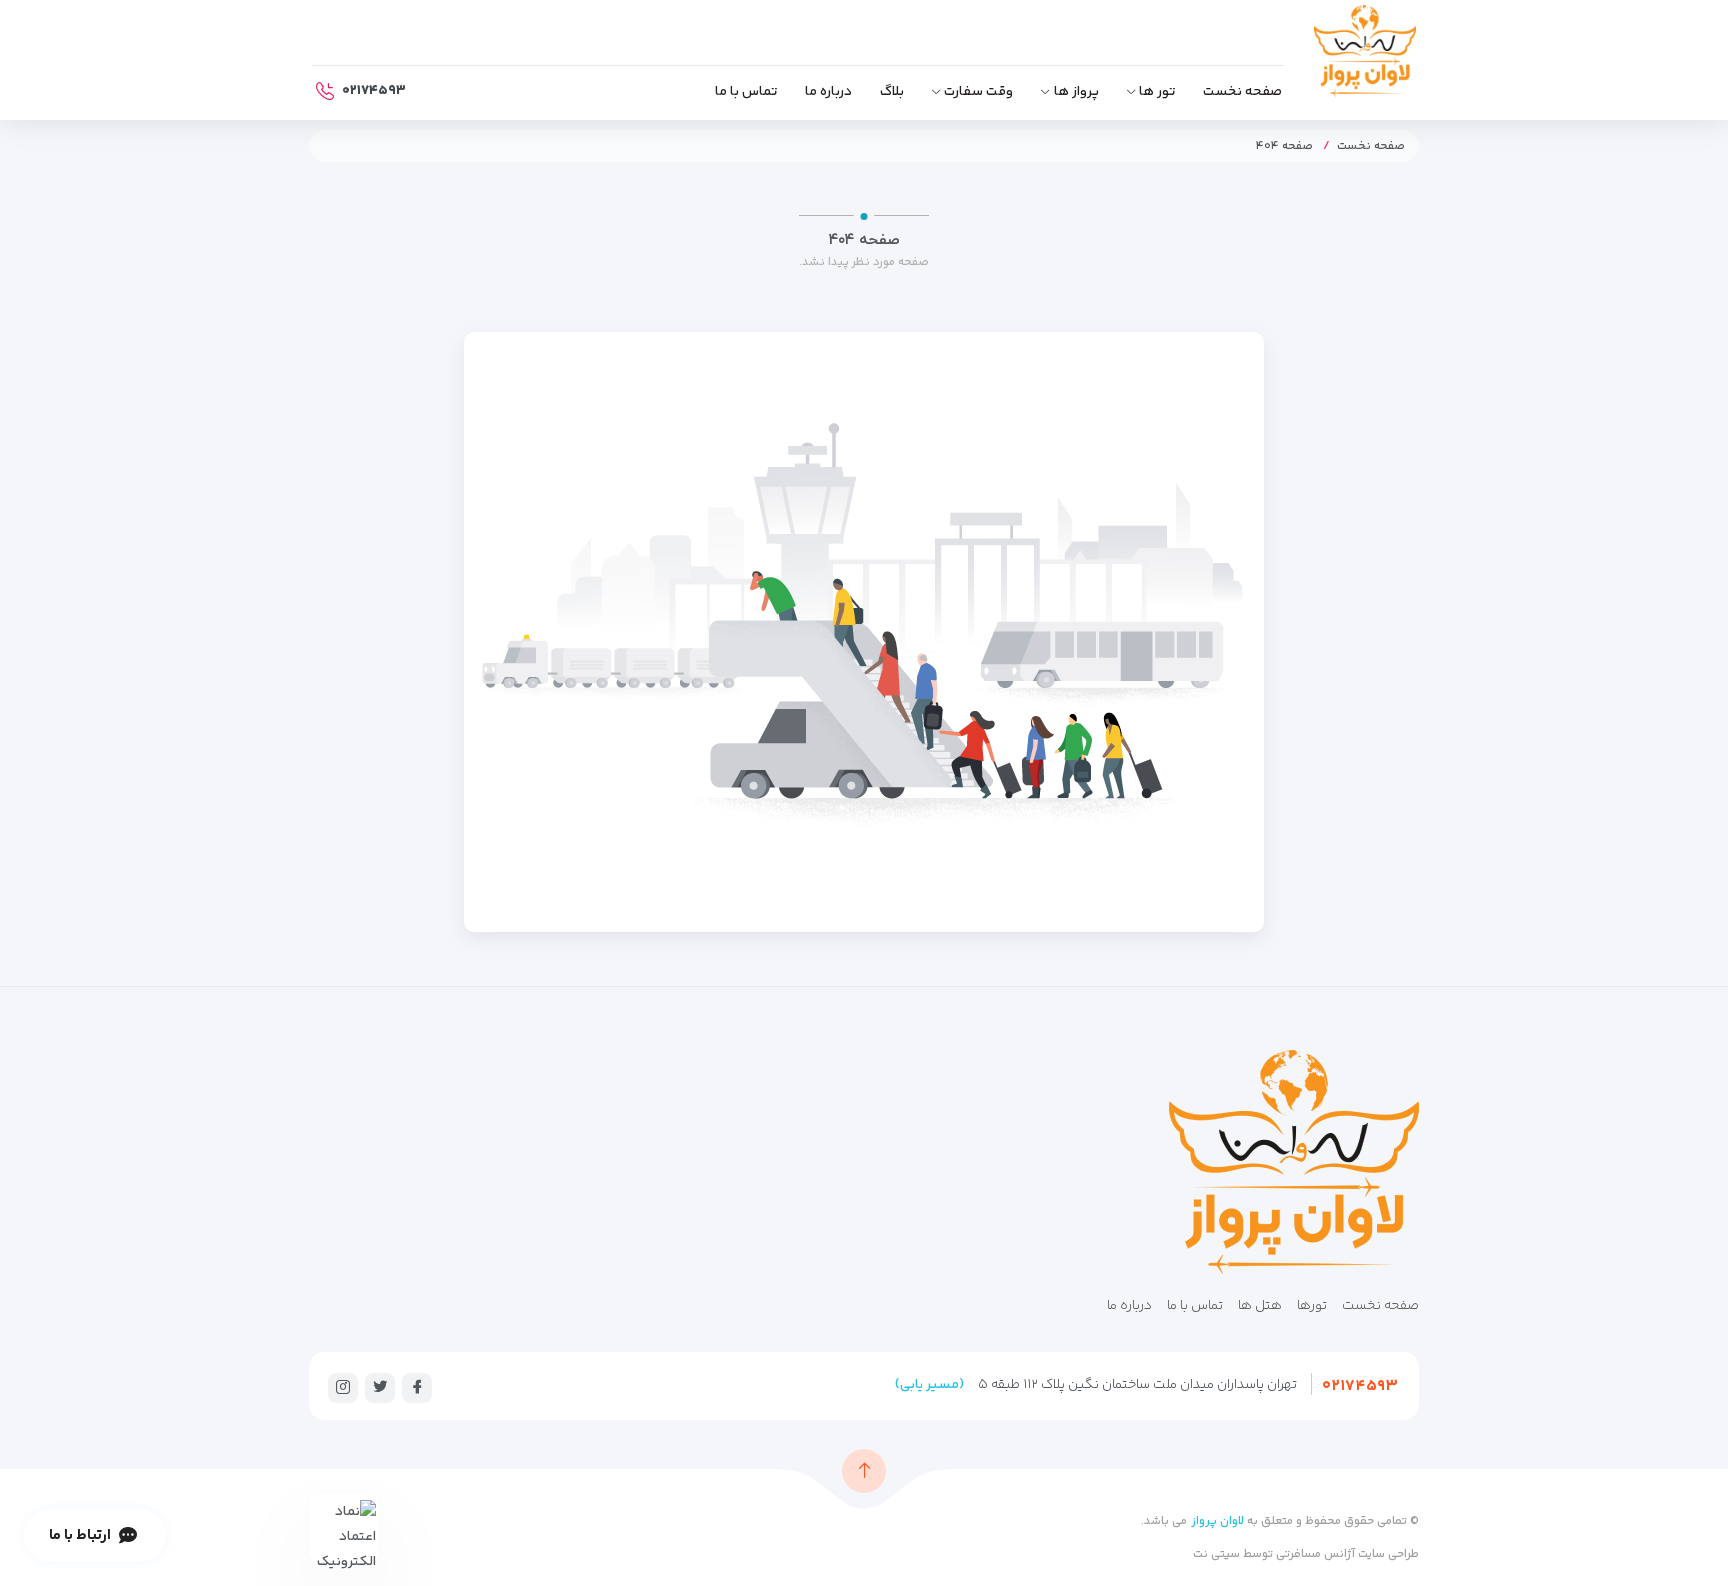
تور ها (1157, 92)
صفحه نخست (1242, 92)
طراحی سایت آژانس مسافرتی (1346, 1554)
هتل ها (1260, 1306)
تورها (1312, 1306)
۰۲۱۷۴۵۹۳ (1360, 1386)
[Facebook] (417, 1387)
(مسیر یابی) (929, 1385)
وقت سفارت (978, 92)
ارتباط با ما (80, 1535)
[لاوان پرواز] (1365, 56)
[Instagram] (343, 1387)
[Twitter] (380, 1387)
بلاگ (892, 92)
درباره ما (828, 92)
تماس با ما (746, 92)
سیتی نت (1216, 1554)
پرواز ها (1076, 92)
